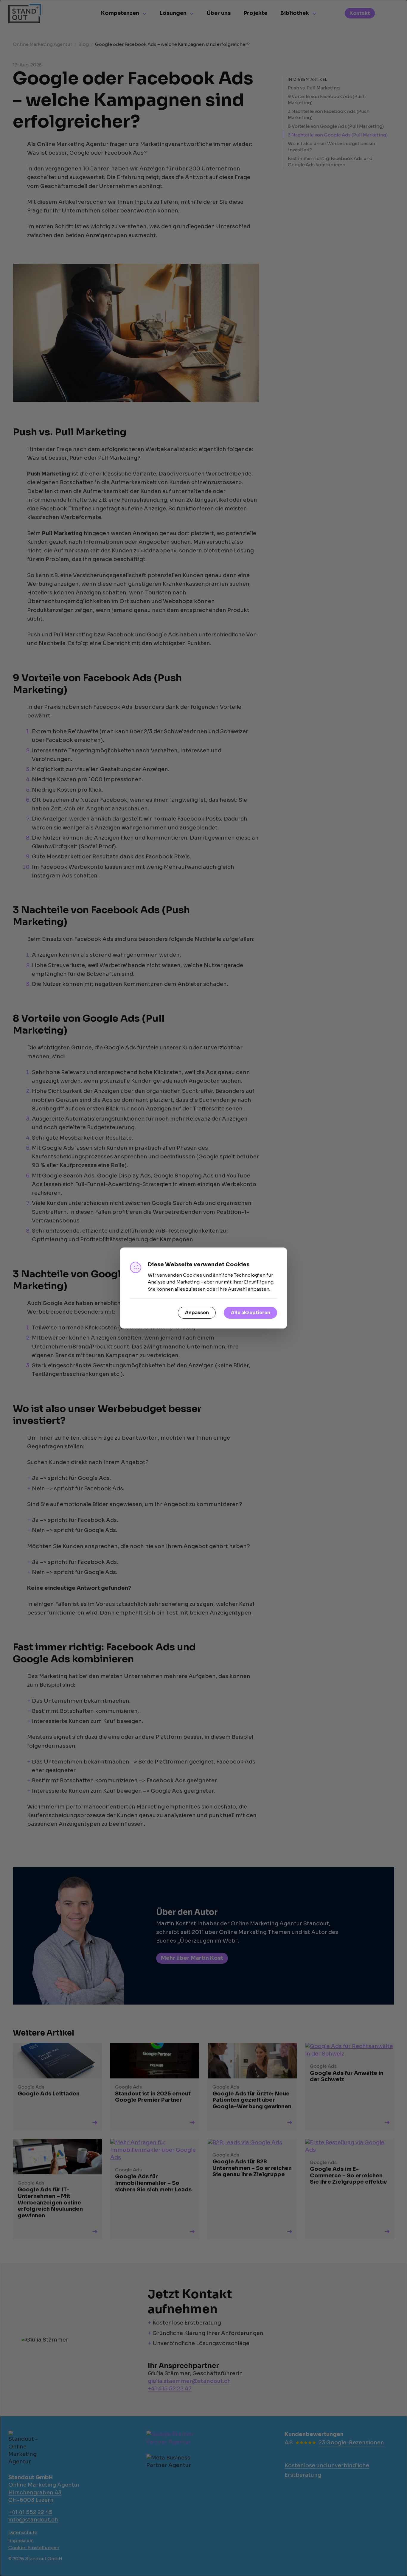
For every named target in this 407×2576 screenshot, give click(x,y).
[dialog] (203, 1288)
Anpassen (197, 1313)
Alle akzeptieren (251, 1313)
